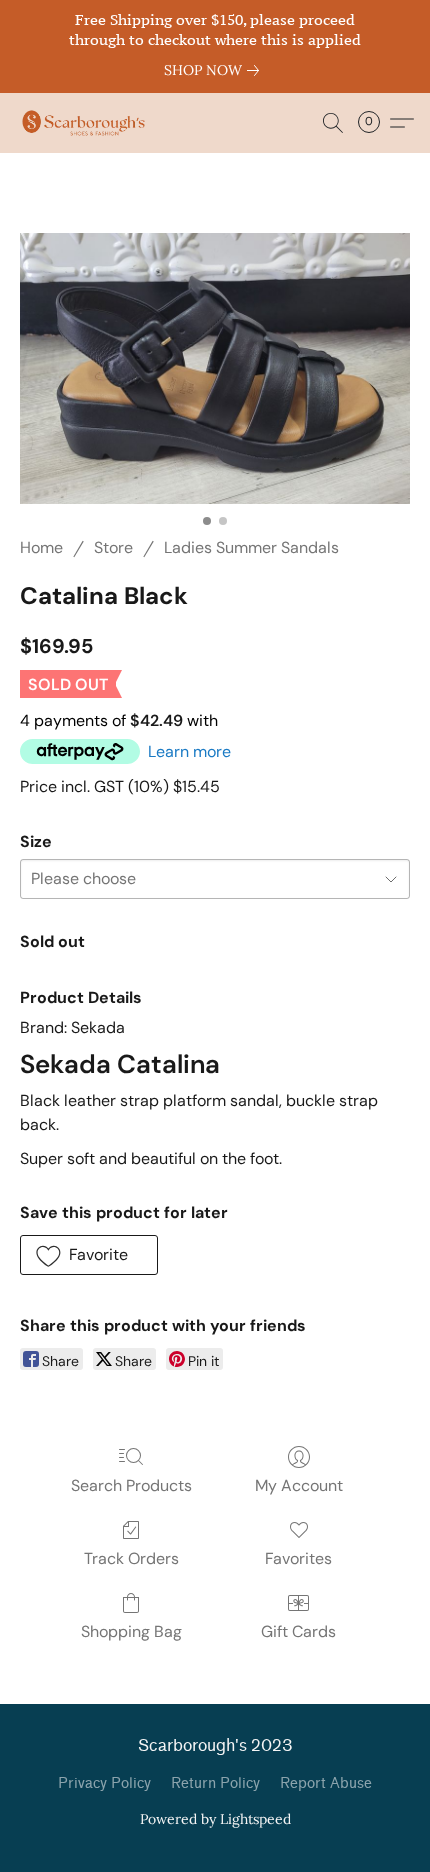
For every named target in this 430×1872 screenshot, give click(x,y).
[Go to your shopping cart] (375, 123)
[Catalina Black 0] (215, 368)
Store (113, 547)
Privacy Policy (104, 1783)
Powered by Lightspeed (215, 1819)
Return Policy (215, 1783)
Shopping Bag (131, 1631)
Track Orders (131, 1558)
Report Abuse (326, 1783)
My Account (299, 1485)
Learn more (189, 751)
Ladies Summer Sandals (251, 547)
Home (41, 547)
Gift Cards (298, 1631)
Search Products (131, 1485)
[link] (215, 70)
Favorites (298, 1558)
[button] (87, 123)
